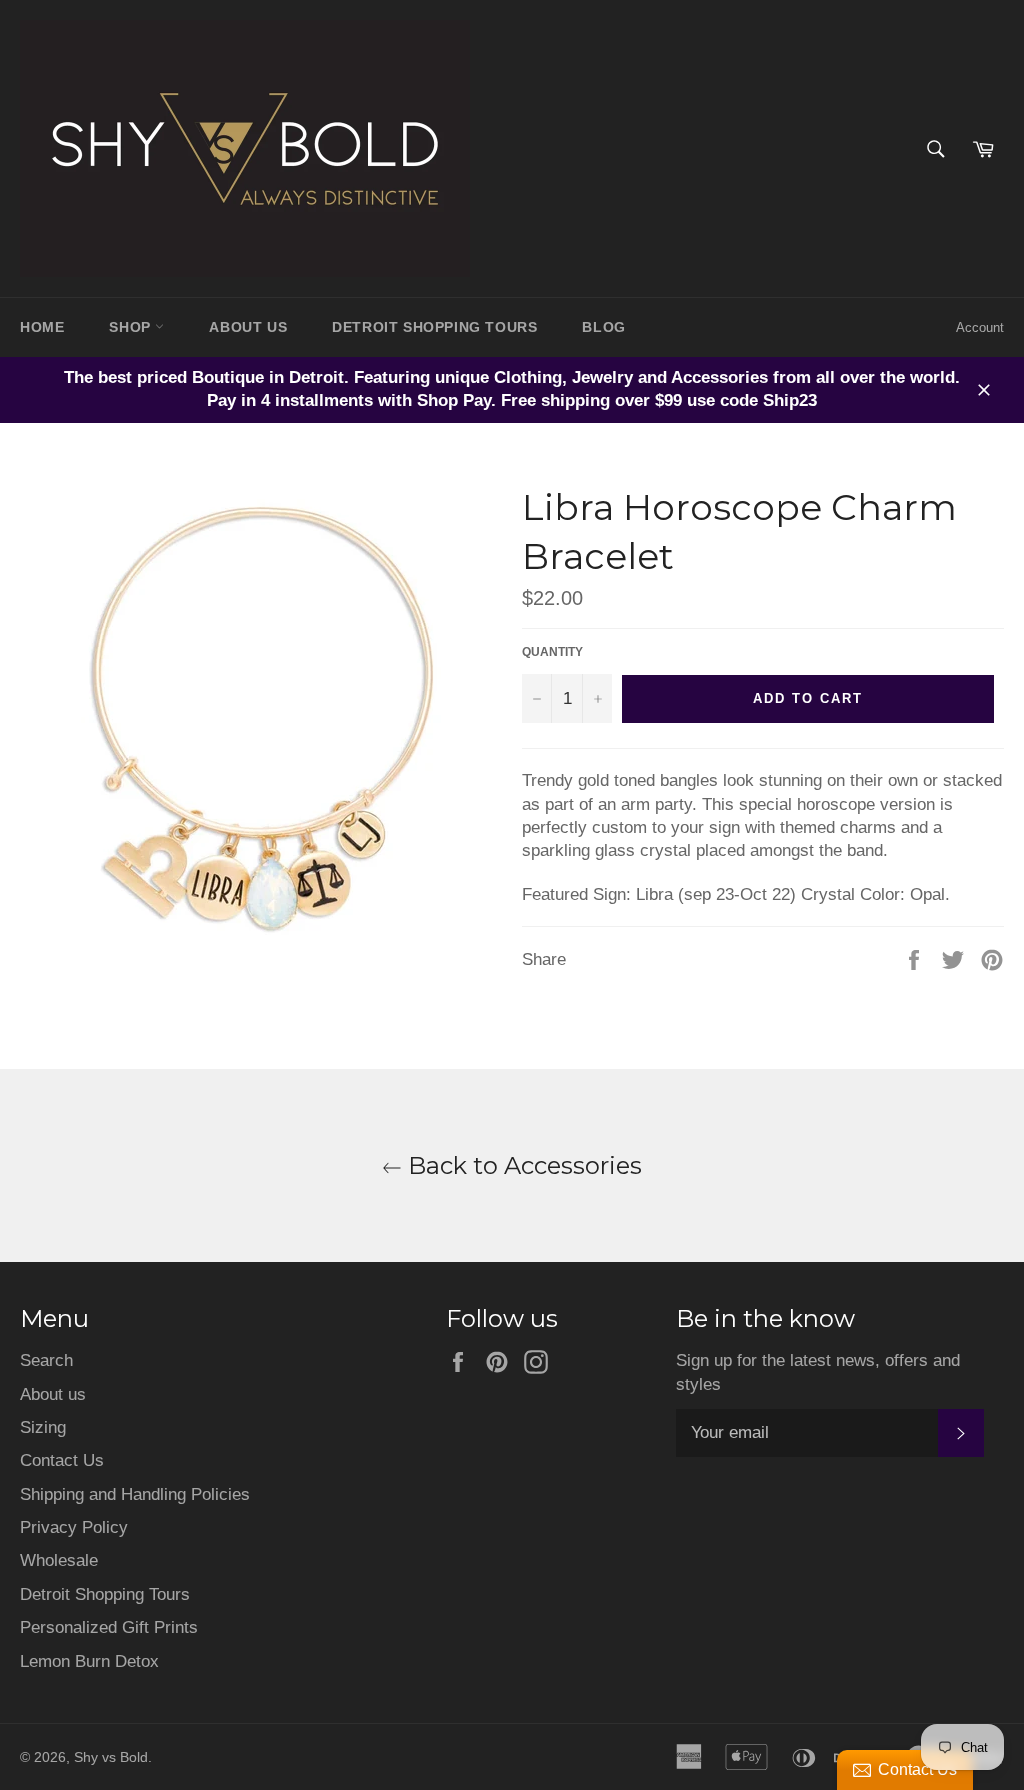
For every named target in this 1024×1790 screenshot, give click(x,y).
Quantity (552, 652)
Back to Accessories (522, 1165)
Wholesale (59, 1560)
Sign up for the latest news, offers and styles (818, 1372)
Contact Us (62, 1460)
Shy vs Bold (111, 1757)
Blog (603, 327)
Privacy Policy (74, 1527)
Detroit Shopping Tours (105, 1594)
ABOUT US (248, 327)
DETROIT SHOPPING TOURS (434, 327)
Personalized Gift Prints (109, 1627)
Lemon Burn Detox (89, 1661)
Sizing (43, 1427)
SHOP (132, 327)
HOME (42, 327)
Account (980, 327)
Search (46, 1360)
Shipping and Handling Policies (135, 1494)
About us (53, 1394)
